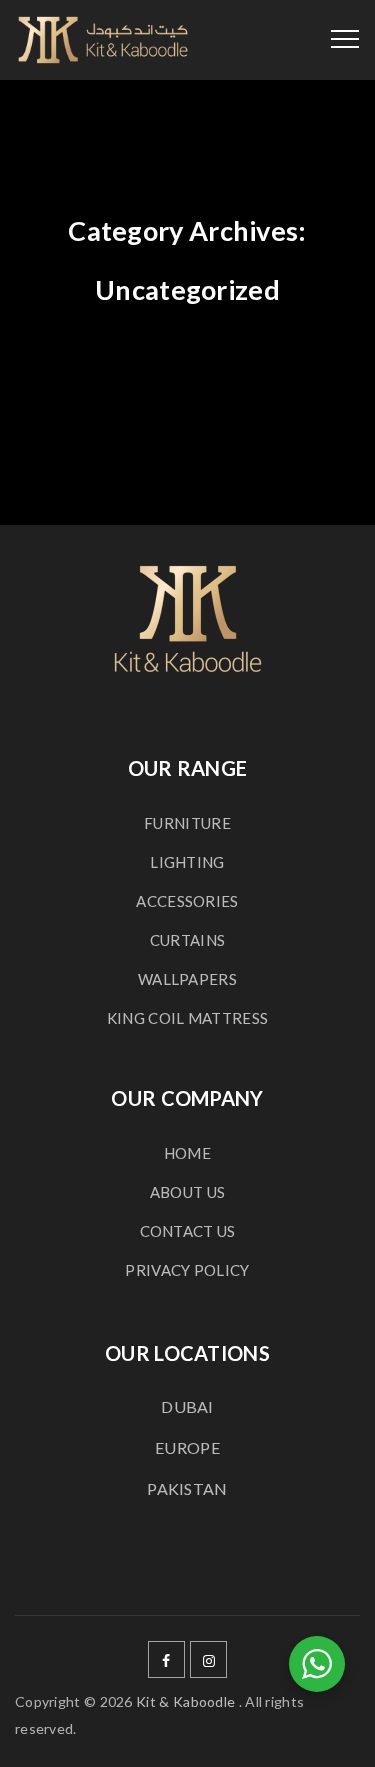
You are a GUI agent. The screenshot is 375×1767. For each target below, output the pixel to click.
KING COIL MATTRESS (187, 1018)
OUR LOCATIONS (187, 1353)
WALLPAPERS (187, 979)
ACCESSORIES (187, 901)
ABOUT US (187, 1192)
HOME (187, 1153)
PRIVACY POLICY (187, 1270)
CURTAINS (187, 940)
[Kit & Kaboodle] (103, 40)
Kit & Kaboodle (185, 1701)
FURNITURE (187, 823)
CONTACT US (188, 1231)
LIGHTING (187, 862)
